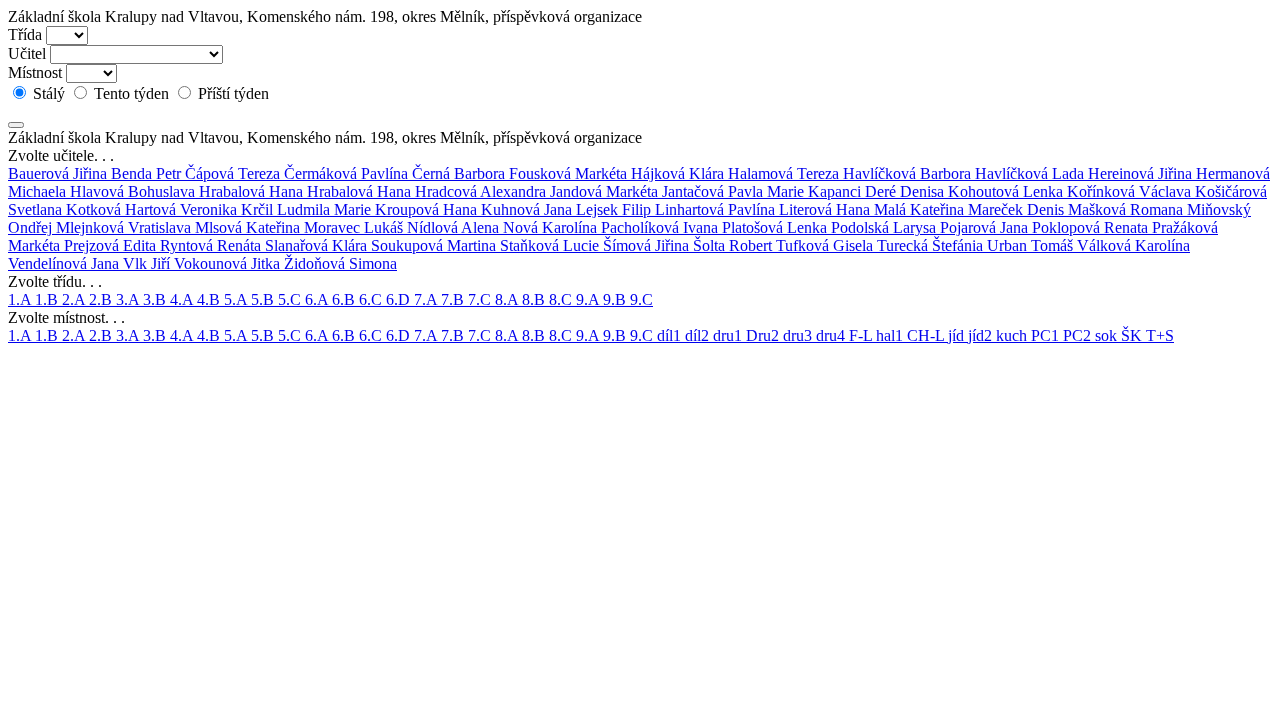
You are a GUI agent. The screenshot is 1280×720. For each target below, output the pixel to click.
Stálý (49, 93)
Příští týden (231, 93)
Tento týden (131, 93)
